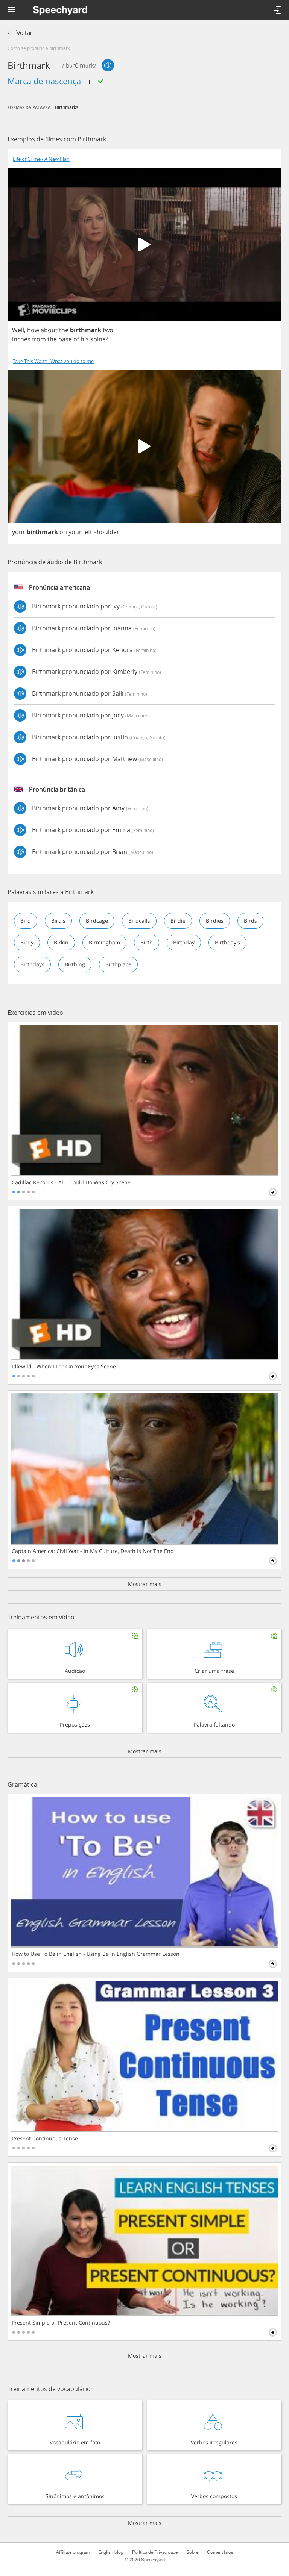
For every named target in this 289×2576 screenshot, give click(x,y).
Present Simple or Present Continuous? (61, 2323)
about (49, 330)
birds (250, 921)
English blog (111, 2552)
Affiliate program (73, 2552)
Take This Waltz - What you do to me (53, 361)
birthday (184, 942)
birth (147, 942)
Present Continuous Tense (45, 2139)
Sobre (192, 2552)
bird (26, 921)
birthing (75, 964)
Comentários (220, 2552)
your (19, 532)
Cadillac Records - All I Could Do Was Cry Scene (71, 1182)
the (64, 330)
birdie (178, 921)
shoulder (106, 532)
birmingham (104, 942)
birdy (27, 942)
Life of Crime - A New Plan (41, 159)
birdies (215, 921)
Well (18, 330)
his (85, 339)
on (63, 532)
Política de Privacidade (155, 2552)
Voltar (24, 33)
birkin (61, 942)
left (88, 532)
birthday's (227, 942)
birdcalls (139, 921)
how (33, 330)
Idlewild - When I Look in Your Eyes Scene (64, 1367)
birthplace (118, 964)
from (39, 339)
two (108, 330)
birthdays (32, 964)
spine (98, 339)
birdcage (97, 921)
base (65, 339)
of (76, 339)
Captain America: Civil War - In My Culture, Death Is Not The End (93, 1551)
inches (21, 339)
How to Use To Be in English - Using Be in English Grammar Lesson (96, 1954)
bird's (58, 921)
